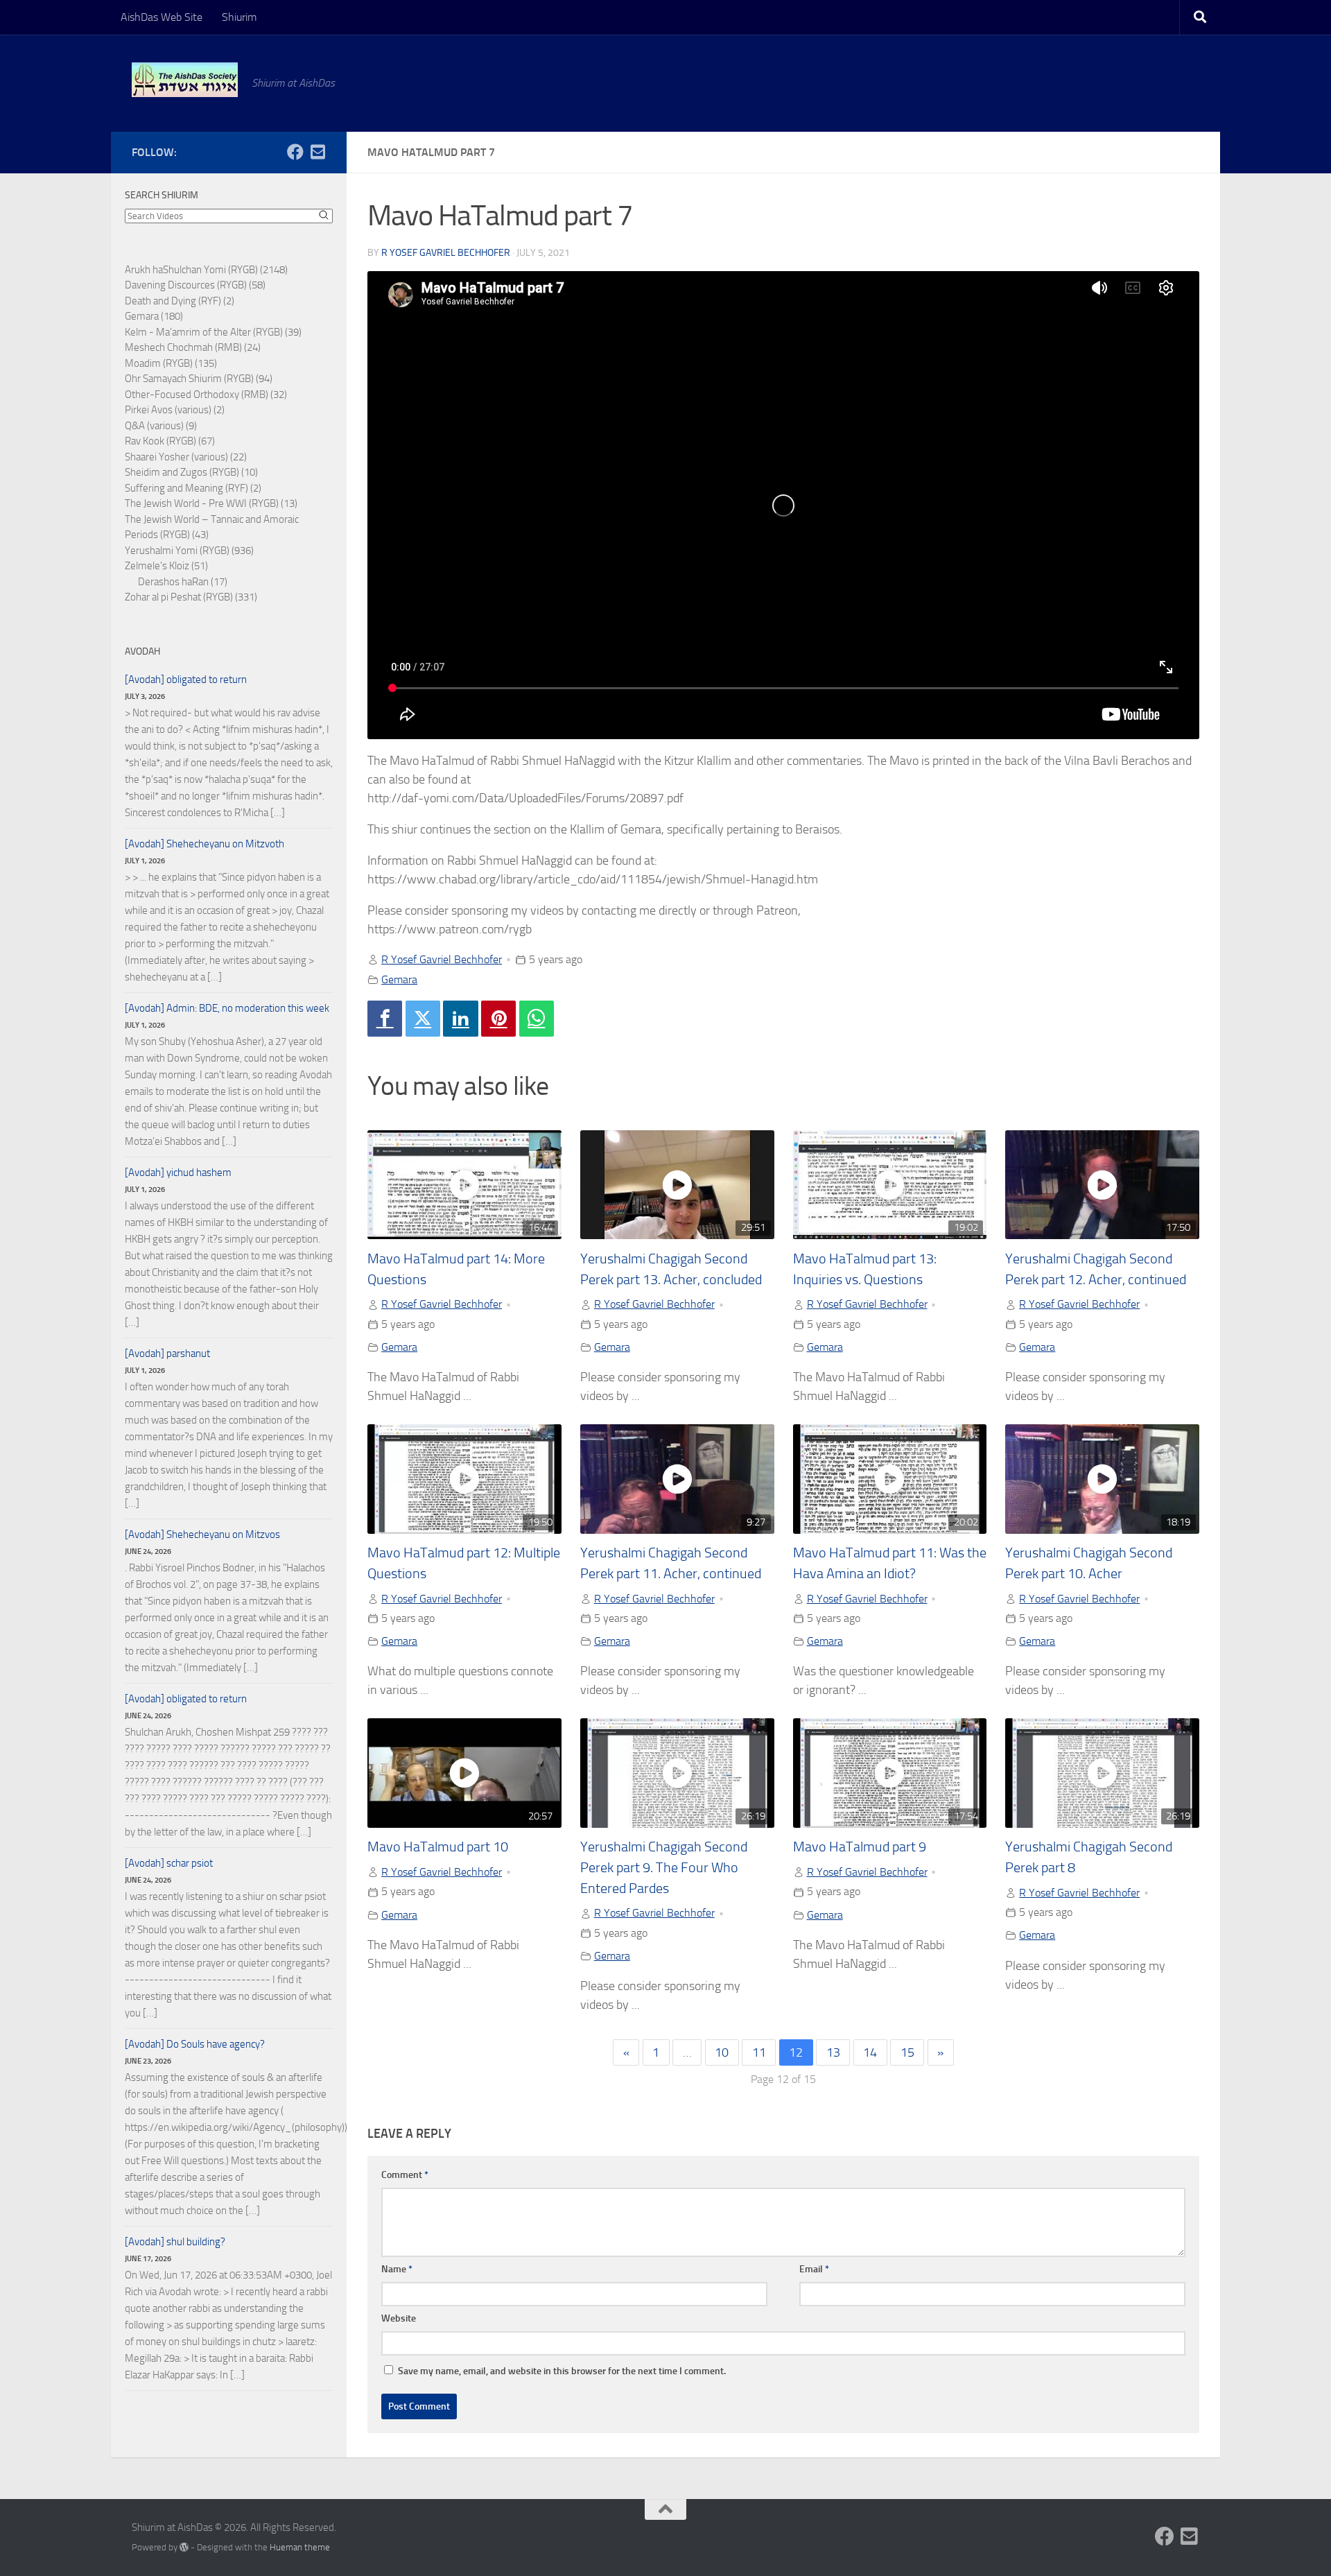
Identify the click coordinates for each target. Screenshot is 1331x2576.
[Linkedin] (460, 1019)
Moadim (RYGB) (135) (171, 363)
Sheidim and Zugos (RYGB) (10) (191, 472)
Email (814, 2269)
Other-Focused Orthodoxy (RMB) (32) (206, 395)
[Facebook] (385, 1019)
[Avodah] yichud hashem (178, 1173)
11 (759, 2052)
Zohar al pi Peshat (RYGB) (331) (191, 597)
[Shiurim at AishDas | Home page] (185, 80)
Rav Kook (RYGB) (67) (170, 441)
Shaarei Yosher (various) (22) (186, 457)
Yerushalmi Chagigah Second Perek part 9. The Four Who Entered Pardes (664, 1867)
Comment (405, 2175)
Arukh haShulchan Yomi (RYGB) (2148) (206, 270)
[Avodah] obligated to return (186, 680)
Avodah (142, 651)
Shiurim (239, 17)
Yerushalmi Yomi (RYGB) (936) (189, 551)
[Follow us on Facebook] (295, 152)
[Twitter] (423, 1019)
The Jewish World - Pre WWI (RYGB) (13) (211, 503)
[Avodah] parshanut (167, 1354)
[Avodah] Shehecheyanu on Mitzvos (202, 1535)
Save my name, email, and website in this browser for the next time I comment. (562, 2371)
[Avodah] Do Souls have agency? (195, 2044)
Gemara (399, 979)
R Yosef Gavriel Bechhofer (446, 253)
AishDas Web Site (162, 17)
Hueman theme (300, 2547)
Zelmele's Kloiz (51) (166, 566)
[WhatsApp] (537, 1019)
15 (907, 2052)
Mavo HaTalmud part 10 (438, 1847)
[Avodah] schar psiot (169, 1863)
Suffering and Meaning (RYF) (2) (193, 488)
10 (722, 2052)
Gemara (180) (154, 316)
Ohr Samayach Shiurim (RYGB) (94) (199, 379)
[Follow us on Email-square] (317, 152)
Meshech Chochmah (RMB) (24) (193, 347)
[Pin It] (498, 1019)
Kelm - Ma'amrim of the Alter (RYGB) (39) (213, 332)
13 (833, 2052)
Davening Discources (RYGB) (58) (195, 285)
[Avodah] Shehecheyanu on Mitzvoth (205, 844)
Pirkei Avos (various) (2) (175, 410)
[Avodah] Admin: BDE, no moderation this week (227, 1008)
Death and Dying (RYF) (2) (180, 301)
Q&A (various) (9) (161, 426)
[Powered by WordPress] (184, 2547)
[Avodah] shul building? (175, 2242)
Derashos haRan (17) (183, 582)
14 (870, 2052)
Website (399, 2318)
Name (397, 2269)
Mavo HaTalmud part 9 (860, 1847)
